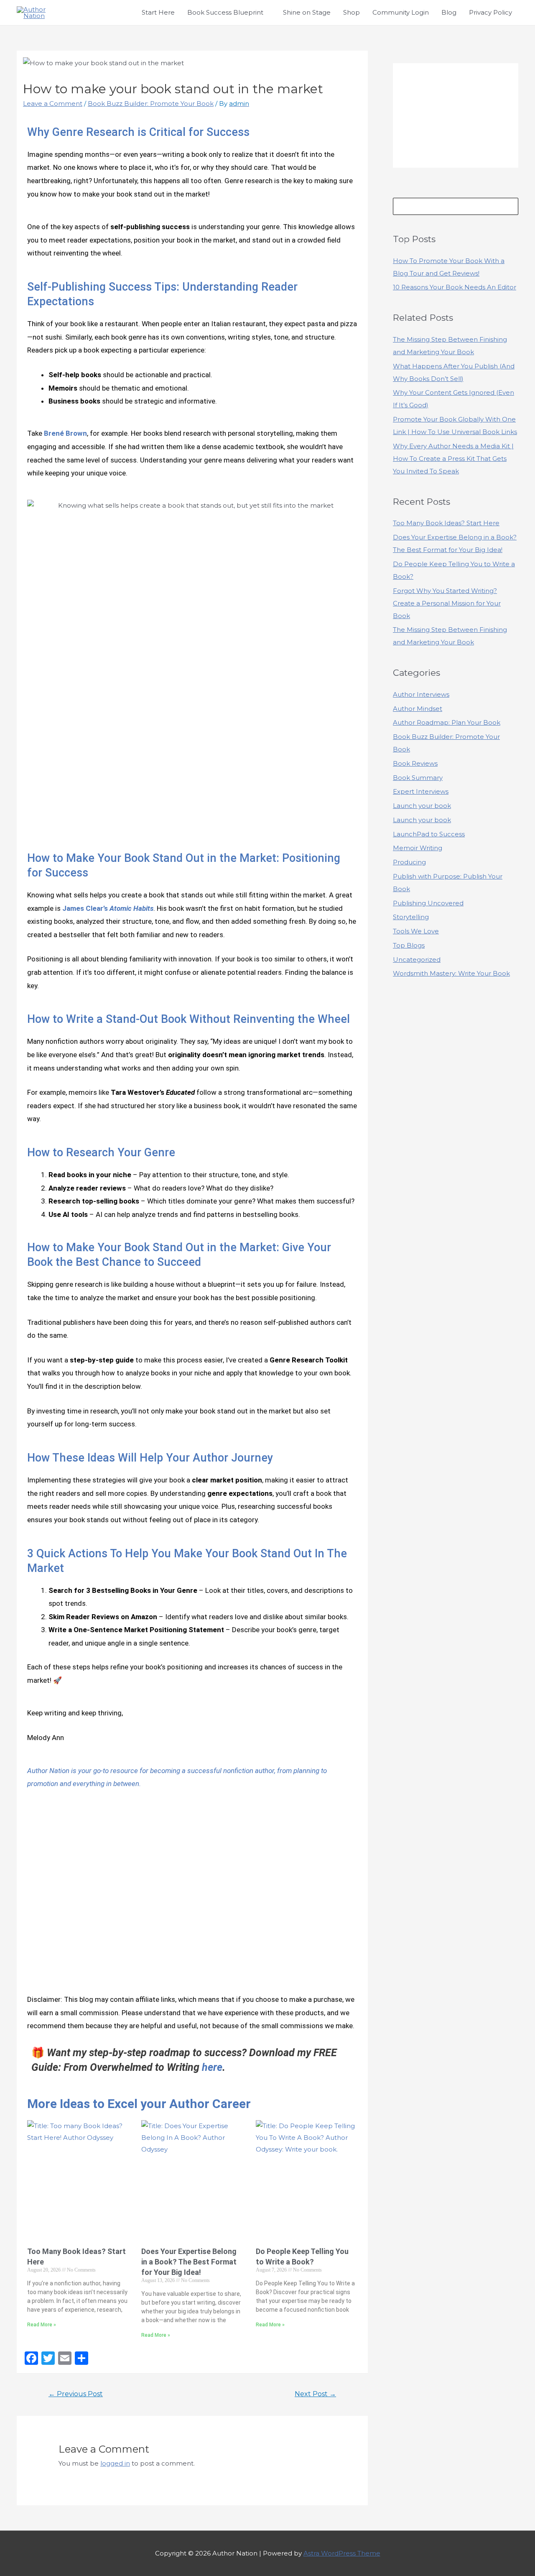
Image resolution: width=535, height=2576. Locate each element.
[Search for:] (456, 206)
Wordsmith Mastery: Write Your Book (451, 973)
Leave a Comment (53, 103)
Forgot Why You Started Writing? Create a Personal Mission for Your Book (447, 603)
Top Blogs (409, 945)
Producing (409, 862)
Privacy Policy (490, 12)
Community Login (401, 12)
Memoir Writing (418, 848)
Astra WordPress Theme (342, 2553)
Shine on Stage (307, 12)
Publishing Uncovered (428, 903)
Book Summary (418, 778)
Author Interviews (421, 694)
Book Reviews (415, 763)
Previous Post (76, 2394)
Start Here (158, 12)
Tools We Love (416, 931)
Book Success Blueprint (225, 12)
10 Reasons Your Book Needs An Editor (455, 287)
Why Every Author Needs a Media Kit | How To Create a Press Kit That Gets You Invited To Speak (453, 459)
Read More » (42, 2325)
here (212, 2067)
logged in (115, 2463)
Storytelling (411, 917)
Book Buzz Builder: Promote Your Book (151, 103)
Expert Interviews (421, 791)
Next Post (315, 2394)
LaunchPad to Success (429, 834)
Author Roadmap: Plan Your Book (447, 722)
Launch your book (422, 806)
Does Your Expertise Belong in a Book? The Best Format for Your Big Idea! (189, 2262)
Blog (449, 12)
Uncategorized (417, 960)
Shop (352, 12)
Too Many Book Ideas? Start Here (446, 523)
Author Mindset (418, 709)
